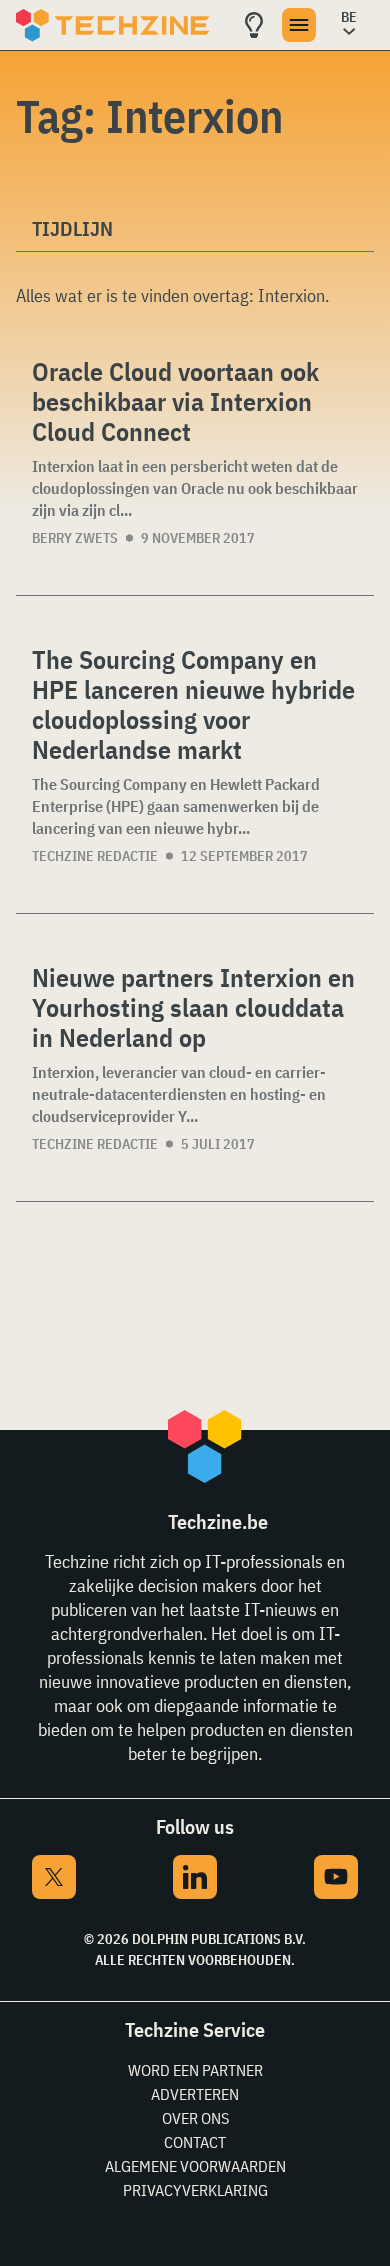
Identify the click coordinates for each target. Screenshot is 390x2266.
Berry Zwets (75, 538)
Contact (195, 2142)
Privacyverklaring (195, 2190)
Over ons (195, 2118)
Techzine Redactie (95, 856)
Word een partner (195, 2070)
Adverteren (195, 2094)
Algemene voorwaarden (195, 2166)
